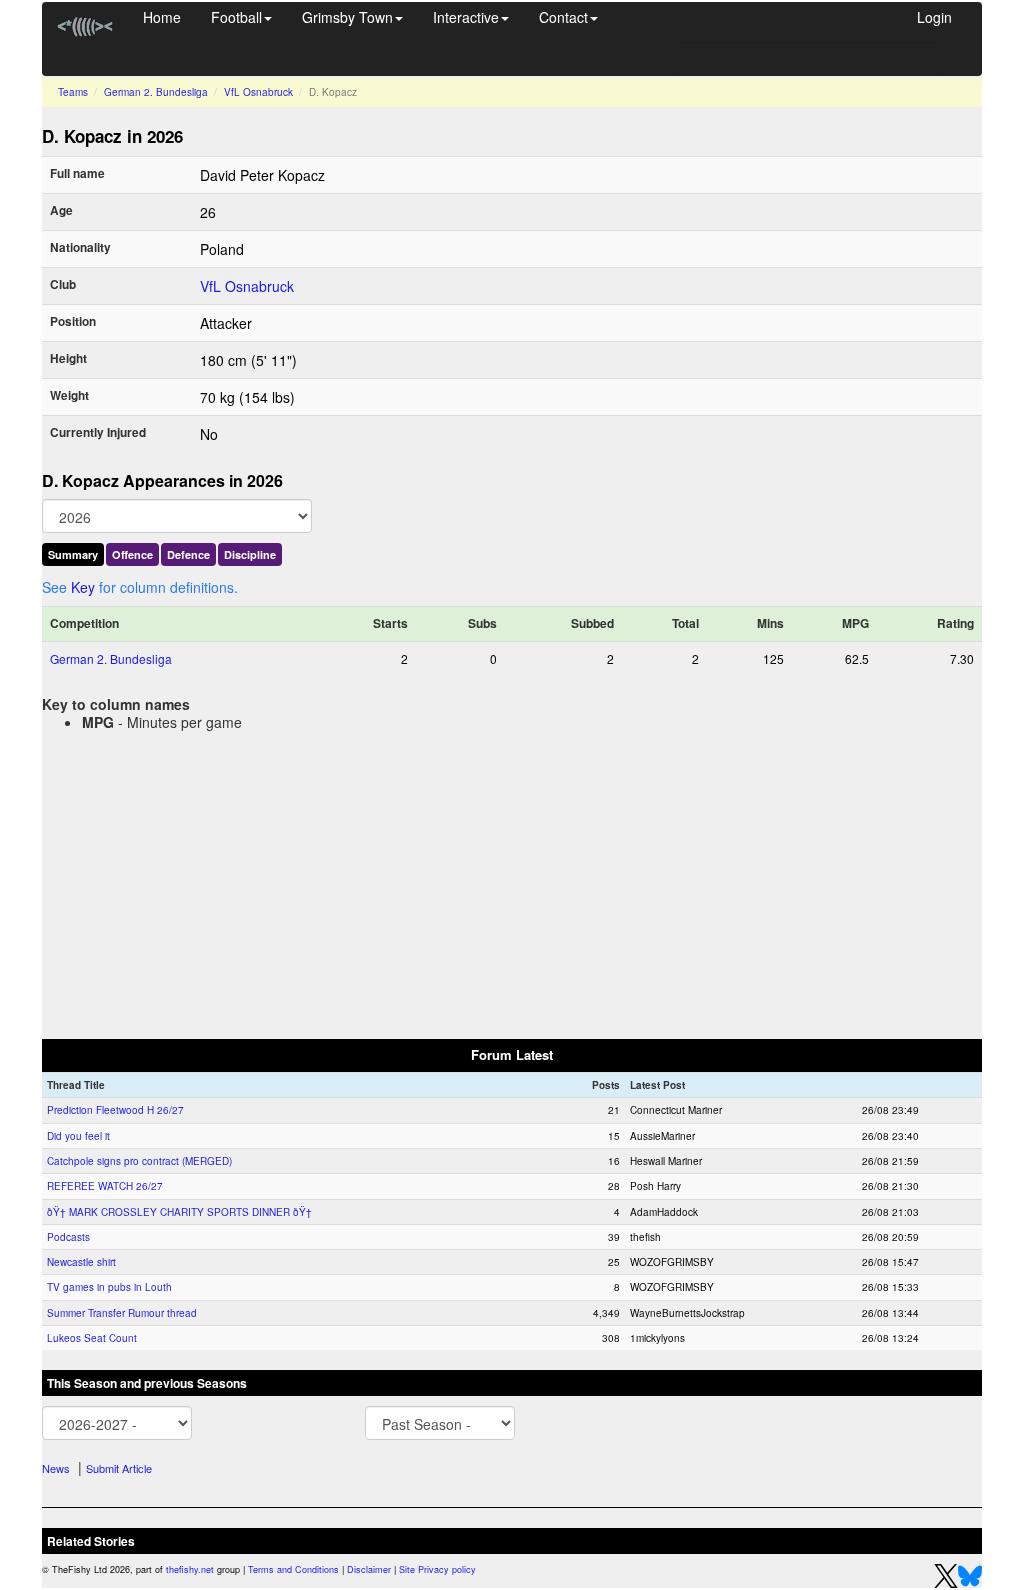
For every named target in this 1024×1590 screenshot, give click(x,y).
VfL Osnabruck (258, 92)
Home (162, 17)
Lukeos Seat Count (92, 1338)
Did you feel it (78, 1136)
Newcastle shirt (81, 1262)
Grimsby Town (347, 17)
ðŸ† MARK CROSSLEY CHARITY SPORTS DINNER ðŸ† (179, 1212)
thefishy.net (190, 1569)
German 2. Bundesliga (156, 92)
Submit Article (119, 1468)
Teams (73, 92)
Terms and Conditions (293, 1569)
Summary (73, 554)
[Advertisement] (512, 881)
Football (236, 17)
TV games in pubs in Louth (109, 1287)
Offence (132, 554)
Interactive (466, 17)
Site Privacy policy (437, 1569)
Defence (188, 554)
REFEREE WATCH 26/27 (105, 1186)
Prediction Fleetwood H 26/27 (115, 1110)
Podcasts (68, 1237)
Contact (563, 17)
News (56, 1468)
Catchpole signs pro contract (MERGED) (139, 1161)
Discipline (250, 554)
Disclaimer (369, 1569)
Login (934, 17)
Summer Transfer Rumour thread (122, 1313)
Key (83, 587)
